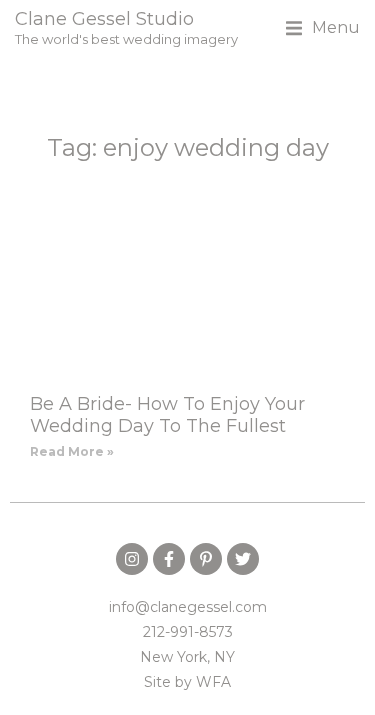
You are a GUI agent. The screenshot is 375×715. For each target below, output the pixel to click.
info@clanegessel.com (188, 607)
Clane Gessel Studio (104, 19)
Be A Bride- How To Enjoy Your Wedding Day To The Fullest (167, 415)
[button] (323, 28)
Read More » (72, 451)
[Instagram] (132, 559)
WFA (213, 682)
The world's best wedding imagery (126, 39)
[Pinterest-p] (206, 559)
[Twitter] (243, 559)
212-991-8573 (188, 632)
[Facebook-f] (169, 559)
